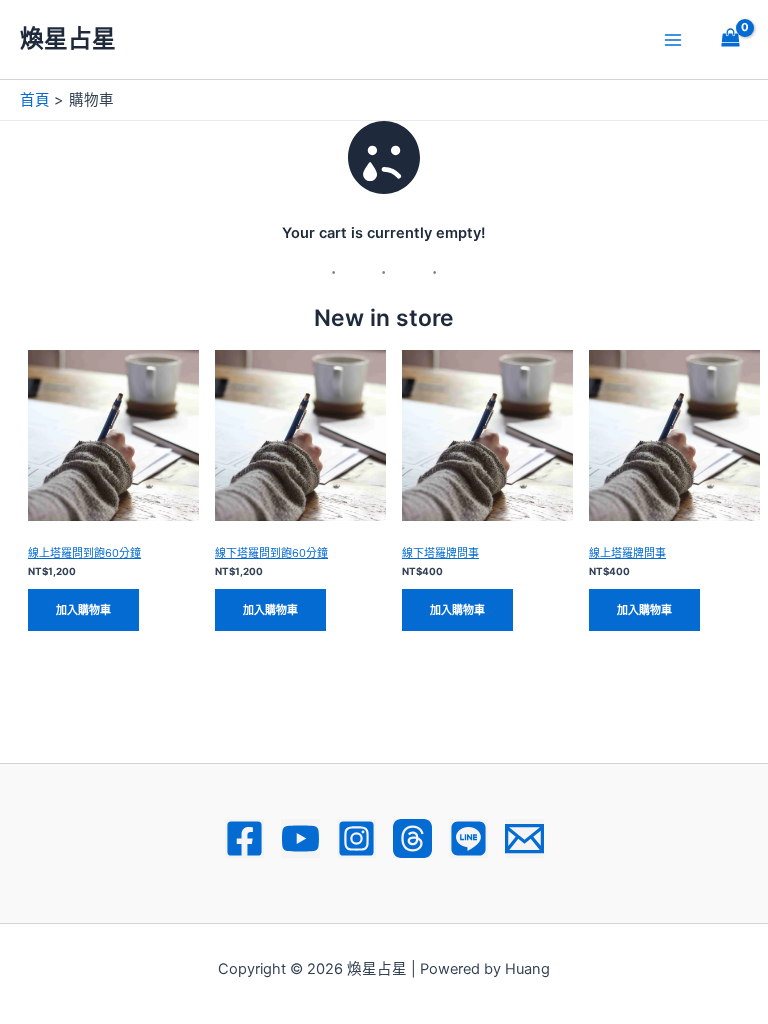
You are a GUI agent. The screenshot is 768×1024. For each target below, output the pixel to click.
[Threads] (412, 838)
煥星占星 (68, 38)
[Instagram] (356, 838)
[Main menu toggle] (673, 39)
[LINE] (468, 838)
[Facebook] (244, 838)
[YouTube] (300, 838)
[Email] (524, 838)
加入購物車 (83, 610)
